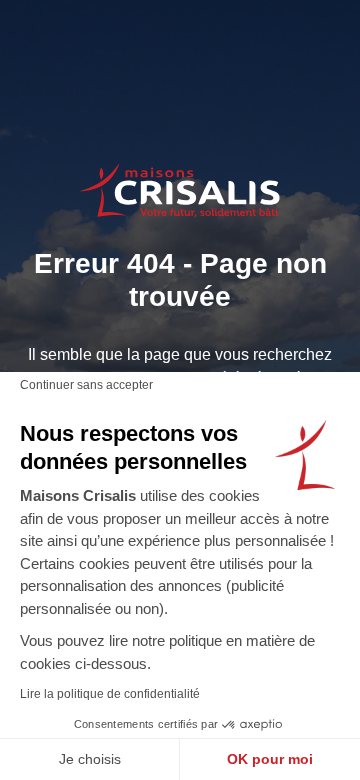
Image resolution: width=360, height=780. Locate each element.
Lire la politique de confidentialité (110, 694)
